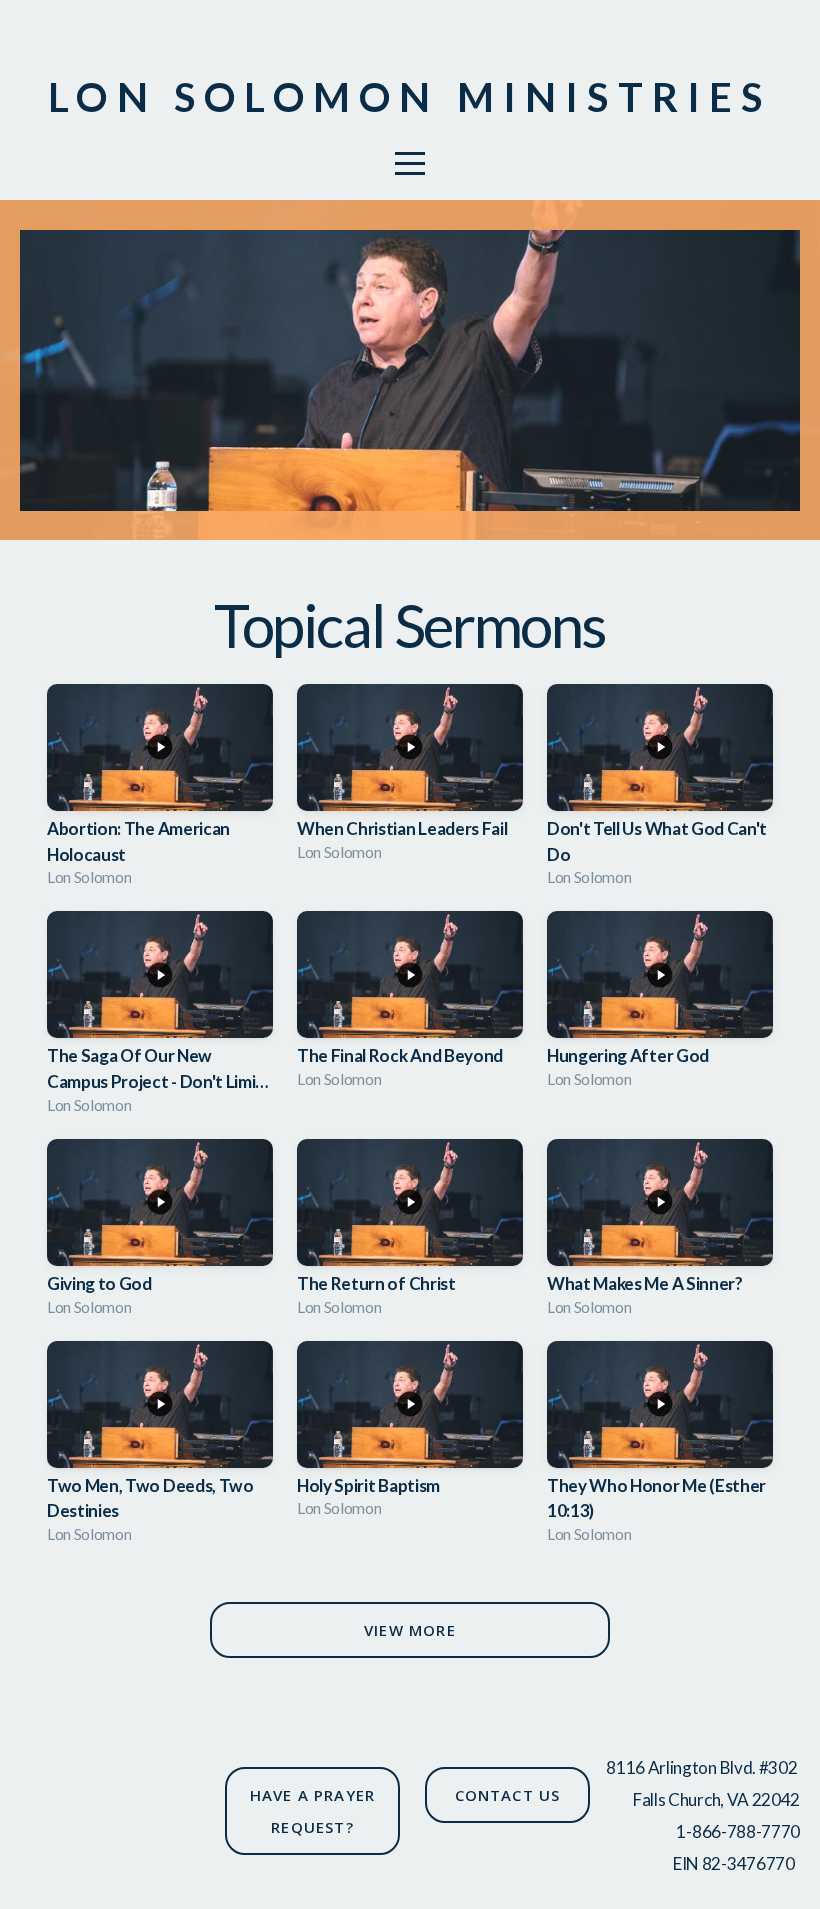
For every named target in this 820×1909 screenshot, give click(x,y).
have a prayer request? (313, 1811)
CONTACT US (508, 1795)
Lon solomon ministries (409, 97)
